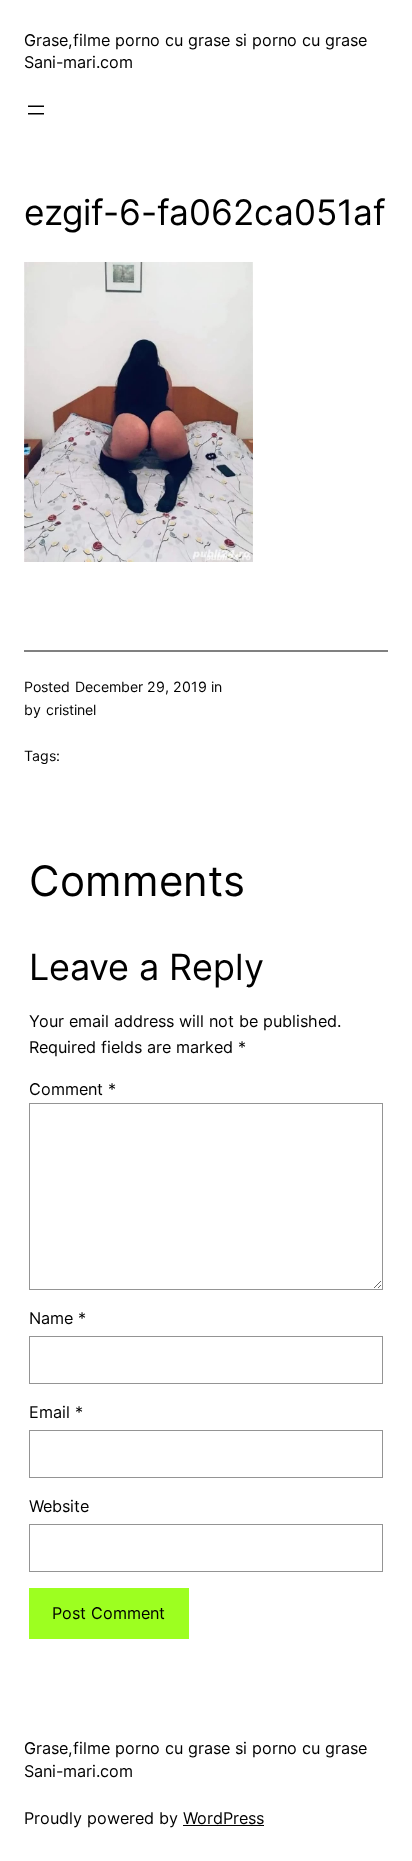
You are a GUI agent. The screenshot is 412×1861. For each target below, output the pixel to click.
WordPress (223, 1818)
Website (59, 1506)
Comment (72, 1089)
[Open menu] (36, 110)
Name (57, 1318)
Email (56, 1412)
